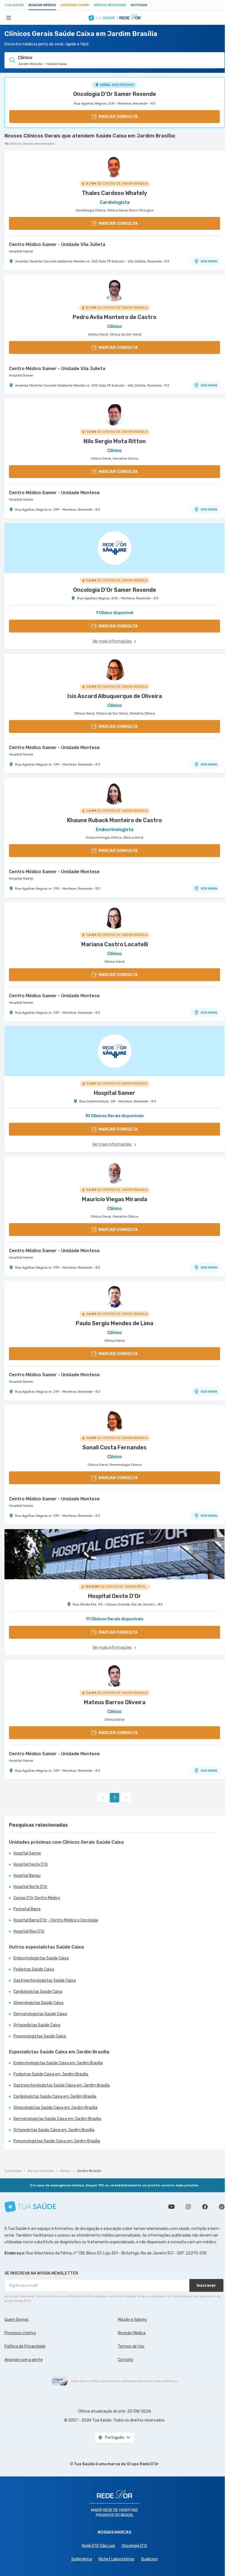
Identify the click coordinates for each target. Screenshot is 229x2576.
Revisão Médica (132, 2333)
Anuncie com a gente (24, 2360)
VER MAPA (209, 261)
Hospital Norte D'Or (30, 1887)
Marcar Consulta (40, 2171)
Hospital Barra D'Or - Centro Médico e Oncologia (56, 1920)
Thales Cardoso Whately (115, 193)
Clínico (65, 2171)
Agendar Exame (75, 5)
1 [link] (115, 1798)
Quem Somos (16, 2320)
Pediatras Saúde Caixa (34, 1969)
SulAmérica (82, 2559)
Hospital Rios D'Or (29, 1931)
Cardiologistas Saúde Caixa (38, 1992)
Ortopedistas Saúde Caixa (37, 2025)
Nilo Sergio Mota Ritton (115, 441)
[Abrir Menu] (9, 18)
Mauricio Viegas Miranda (115, 1199)
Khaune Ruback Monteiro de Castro (115, 820)
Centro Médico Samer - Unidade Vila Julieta (57, 244)
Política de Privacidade (25, 2346)
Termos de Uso (131, 2346)
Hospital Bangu (27, 1876)
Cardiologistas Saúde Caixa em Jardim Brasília (55, 2096)
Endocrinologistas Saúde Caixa (41, 1958)
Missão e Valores (132, 2320)
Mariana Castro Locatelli (115, 944)
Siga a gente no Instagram (188, 2207)
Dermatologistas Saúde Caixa (40, 2014)
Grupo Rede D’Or (143, 2464)
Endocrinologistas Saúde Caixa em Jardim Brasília (58, 2063)
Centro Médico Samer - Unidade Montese (54, 493)
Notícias (139, 5)
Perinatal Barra (27, 1909)
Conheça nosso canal (171, 2207)
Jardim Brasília (89, 2171)
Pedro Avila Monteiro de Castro (115, 317)
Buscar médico (42, 5)
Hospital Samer (21, 251)
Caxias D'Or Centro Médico (37, 1898)
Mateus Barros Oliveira (115, 1702)
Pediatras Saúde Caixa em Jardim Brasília (51, 2074)
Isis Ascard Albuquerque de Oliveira (115, 696)
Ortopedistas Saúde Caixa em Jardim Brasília (54, 2130)
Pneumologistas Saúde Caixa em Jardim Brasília (57, 2141)
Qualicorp (149, 2559)
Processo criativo (20, 2333)
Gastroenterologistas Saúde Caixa (45, 1980)
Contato (126, 2360)
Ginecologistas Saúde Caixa (38, 2003)
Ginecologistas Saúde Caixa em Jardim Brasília (55, 2108)
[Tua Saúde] (30, 2207)
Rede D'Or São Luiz (98, 2546)
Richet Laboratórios (116, 2559)
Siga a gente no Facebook (205, 2207)
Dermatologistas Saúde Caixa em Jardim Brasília (57, 2119)
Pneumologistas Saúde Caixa (40, 2036)
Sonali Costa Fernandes (115, 1447)
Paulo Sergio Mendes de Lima (115, 1323)
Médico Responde (110, 5)
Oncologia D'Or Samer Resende (115, 94)
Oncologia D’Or (135, 2546)
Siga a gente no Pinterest (222, 2207)
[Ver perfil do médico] (115, 166)
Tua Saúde (14, 5)
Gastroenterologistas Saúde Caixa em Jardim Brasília (62, 2085)
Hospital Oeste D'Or (31, 1864)
